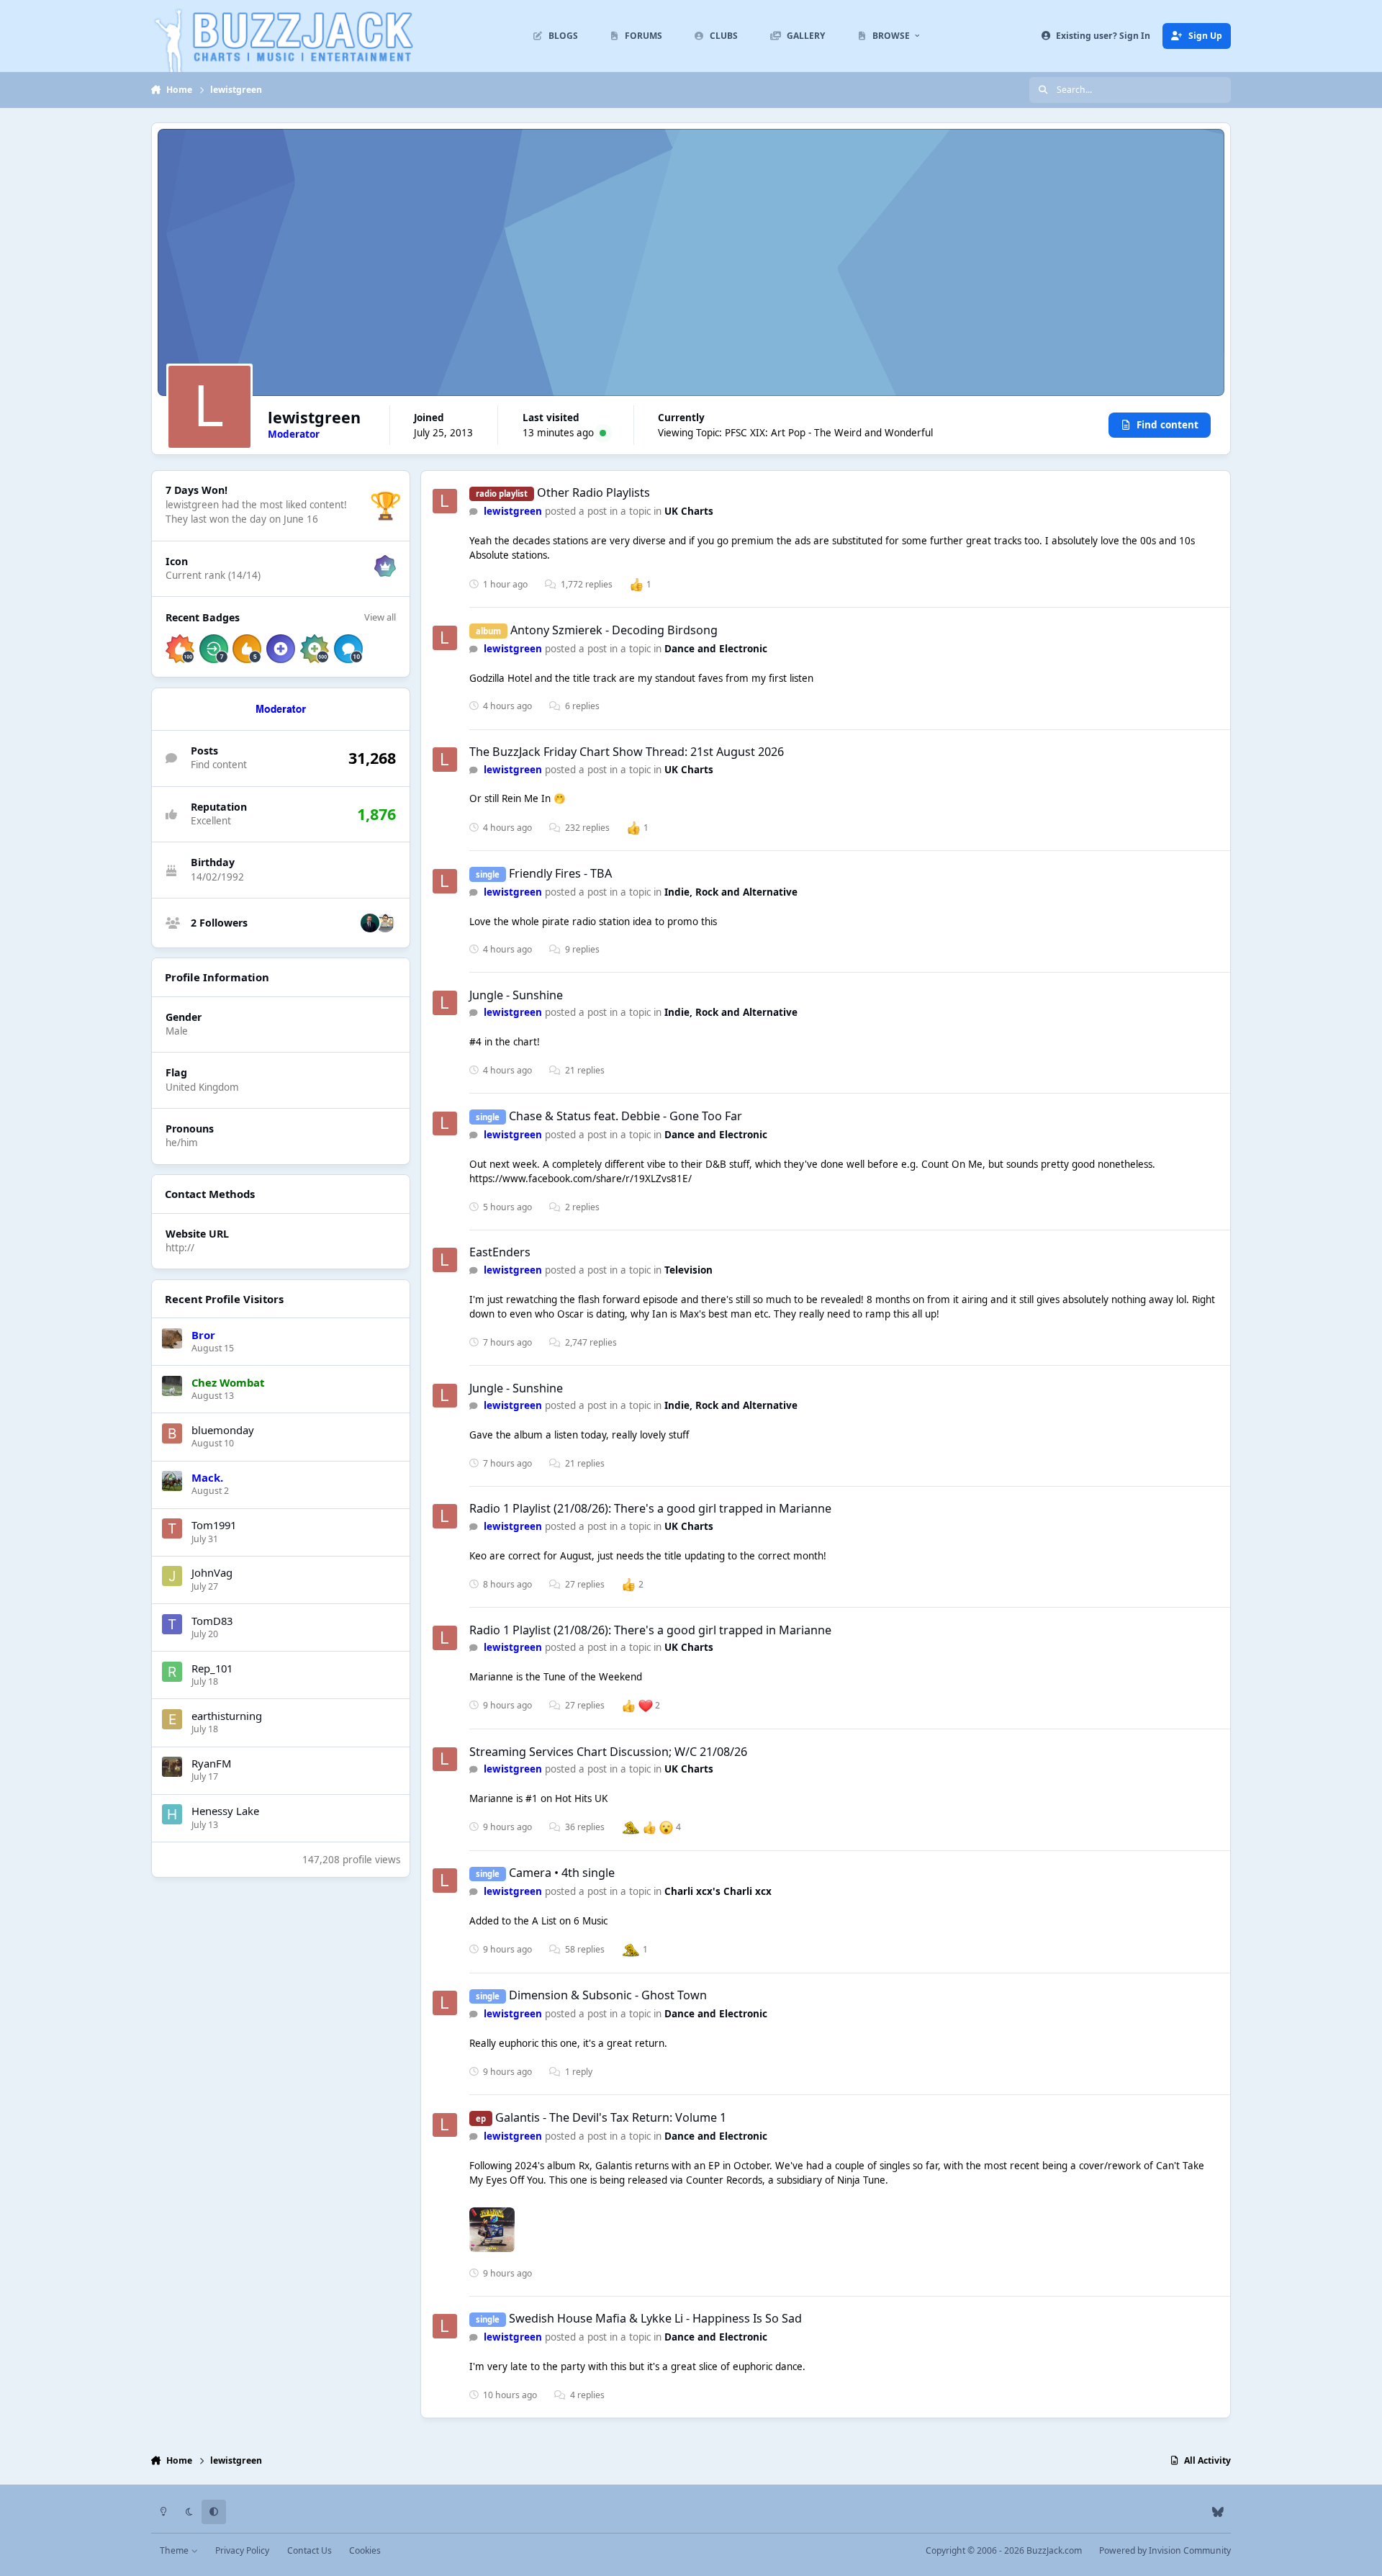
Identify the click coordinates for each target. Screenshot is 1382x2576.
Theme (175, 2550)
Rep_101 (212, 1668)
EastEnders (500, 1252)
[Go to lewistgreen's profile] (445, 501)
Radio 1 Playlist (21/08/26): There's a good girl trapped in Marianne (650, 1508)
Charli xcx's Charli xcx (718, 1891)
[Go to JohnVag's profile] (172, 1576)
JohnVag (212, 1572)
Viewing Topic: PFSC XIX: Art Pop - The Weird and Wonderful (795, 433)
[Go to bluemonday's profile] (172, 1433)
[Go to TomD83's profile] (172, 1624)
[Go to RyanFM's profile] (172, 1767)
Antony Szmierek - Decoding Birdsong (614, 630)
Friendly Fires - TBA (560, 873)
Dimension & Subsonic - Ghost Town (608, 1995)
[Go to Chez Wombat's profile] (172, 1386)
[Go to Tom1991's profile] (172, 1528)
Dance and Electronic (716, 649)
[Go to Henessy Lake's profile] (172, 1814)
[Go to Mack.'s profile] (172, 1481)
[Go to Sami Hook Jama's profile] (370, 923)
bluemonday (223, 1430)
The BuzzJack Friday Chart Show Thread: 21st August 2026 (627, 752)
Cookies (365, 2550)
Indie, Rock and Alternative (731, 892)
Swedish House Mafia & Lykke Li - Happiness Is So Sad (655, 2318)
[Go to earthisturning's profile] (172, 1719)
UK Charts (689, 511)
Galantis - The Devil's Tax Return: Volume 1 (611, 2117)
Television (688, 1270)
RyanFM (211, 1763)
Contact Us (310, 2550)
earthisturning (227, 1716)
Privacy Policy (242, 2550)
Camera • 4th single (562, 1873)
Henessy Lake (225, 1811)
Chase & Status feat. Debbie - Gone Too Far (625, 1116)
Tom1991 (214, 1525)
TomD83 (212, 1621)
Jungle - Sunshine (516, 995)
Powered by (1165, 2550)
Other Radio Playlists (593, 492)
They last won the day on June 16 (242, 519)
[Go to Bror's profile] (172, 1338)
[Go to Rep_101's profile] (172, 1672)
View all (380, 617)
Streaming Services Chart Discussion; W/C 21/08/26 (608, 1752)
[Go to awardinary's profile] (385, 923)
